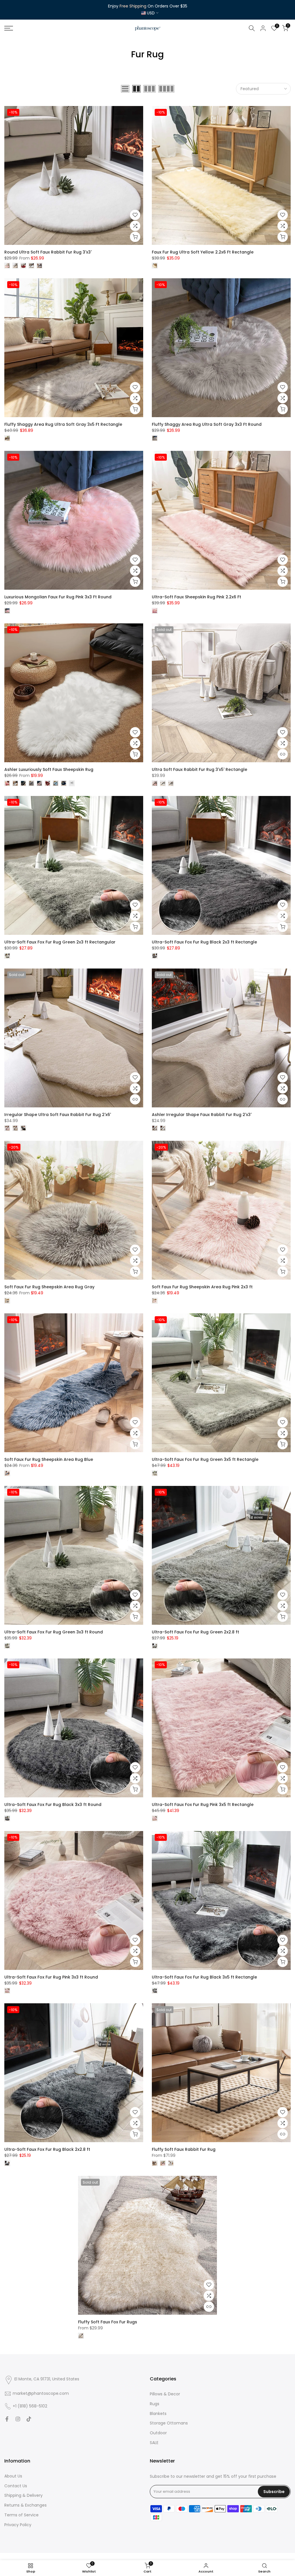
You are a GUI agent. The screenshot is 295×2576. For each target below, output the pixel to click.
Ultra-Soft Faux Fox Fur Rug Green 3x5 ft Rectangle (205, 1459)
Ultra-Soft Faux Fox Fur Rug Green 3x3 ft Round (54, 1632)
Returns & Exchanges (25, 2505)
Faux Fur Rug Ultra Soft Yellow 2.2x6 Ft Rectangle (203, 252)
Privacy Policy (18, 2525)
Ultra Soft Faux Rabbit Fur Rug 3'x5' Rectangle (199, 769)
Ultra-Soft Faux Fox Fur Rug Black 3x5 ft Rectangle (204, 1977)
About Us (13, 2476)
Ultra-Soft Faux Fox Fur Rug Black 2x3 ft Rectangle (204, 942)
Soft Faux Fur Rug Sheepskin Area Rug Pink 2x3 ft (202, 1287)
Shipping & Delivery (23, 2495)
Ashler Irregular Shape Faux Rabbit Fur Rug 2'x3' (202, 1115)
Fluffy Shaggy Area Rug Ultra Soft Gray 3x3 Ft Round (207, 424)
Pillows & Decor (165, 2394)
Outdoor (158, 2433)
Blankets (158, 2414)
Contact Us (16, 2486)
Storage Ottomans (169, 2423)
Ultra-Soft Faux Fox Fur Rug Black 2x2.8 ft (47, 2149)
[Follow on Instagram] (18, 2419)
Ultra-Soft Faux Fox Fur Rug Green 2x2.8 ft (195, 1632)
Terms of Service (21, 2515)
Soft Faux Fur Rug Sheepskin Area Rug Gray (49, 1287)
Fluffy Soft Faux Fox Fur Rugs (108, 2322)
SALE (154, 2443)
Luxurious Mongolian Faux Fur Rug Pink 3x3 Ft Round (58, 597)
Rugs (155, 2404)
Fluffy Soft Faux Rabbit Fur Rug (184, 2149)
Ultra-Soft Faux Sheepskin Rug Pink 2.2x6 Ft (196, 597)
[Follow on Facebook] (7, 2419)
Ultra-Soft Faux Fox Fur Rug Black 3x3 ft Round (53, 1805)
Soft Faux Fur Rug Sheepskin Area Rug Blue (49, 1459)
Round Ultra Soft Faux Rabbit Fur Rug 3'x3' (48, 252)
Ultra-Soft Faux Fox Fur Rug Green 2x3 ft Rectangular (60, 942)
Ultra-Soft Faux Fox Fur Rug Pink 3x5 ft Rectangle (203, 1805)
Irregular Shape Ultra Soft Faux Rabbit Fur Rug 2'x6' (58, 1115)
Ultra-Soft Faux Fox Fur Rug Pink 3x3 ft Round (51, 1977)
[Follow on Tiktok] (29, 2419)
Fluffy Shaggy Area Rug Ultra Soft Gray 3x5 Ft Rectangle (63, 424)
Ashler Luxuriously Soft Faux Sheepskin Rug (49, 769)
